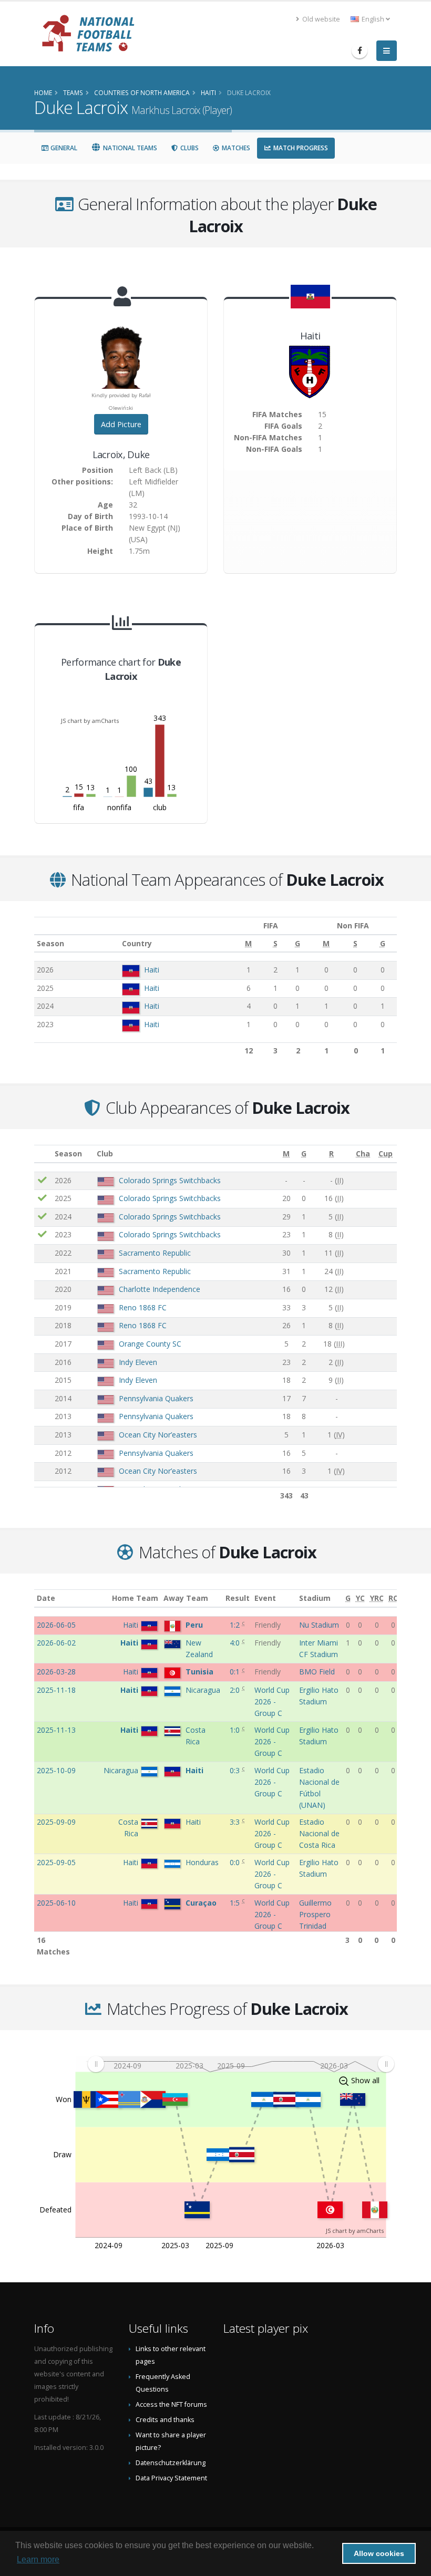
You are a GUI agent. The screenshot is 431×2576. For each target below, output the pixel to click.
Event (265, 1598)
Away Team (186, 1598)
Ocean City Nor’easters (158, 1435)
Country (137, 943)
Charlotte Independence (160, 1289)
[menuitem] (241, 2064)
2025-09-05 (56, 1862)
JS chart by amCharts (90, 721)
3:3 (236, 1822)
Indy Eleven (138, 1362)
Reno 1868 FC (143, 1307)
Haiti (152, 970)
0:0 (236, 1862)
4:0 (236, 1643)
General (63, 148)
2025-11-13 (56, 1730)
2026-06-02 (56, 1643)
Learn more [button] (38, 2559)
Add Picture (121, 424)
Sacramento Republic (155, 1253)
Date (46, 1598)
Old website (320, 19)
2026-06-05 (56, 1625)
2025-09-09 (56, 1822)
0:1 (236, 1672)
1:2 (236, 1625)
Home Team (135, 1598)
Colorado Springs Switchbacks (170, 1180)
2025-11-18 (56, 1690)
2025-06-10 (56, 1903)
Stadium (315, 1598)
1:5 (236, 1903)
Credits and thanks (165, 2420)
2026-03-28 (56, 1672)
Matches (235, 148)
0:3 (236, 1770)
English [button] (373, 19)
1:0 (236, 1730)
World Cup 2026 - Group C (272, 1701)
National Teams (129, 148)
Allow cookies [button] (379, 2553)
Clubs (189, 148)
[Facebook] (360, 50)
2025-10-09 (56, 1770)
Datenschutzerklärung (171, 2463)
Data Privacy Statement (171, 2478)
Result (238, 1598)
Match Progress (300, 148)
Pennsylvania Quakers (156, 1398)
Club (105, 1153)
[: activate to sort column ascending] (43, 1154)
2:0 (236, 1690)
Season (50, 943)
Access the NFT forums (171, 2404)
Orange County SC (150, 1344)
